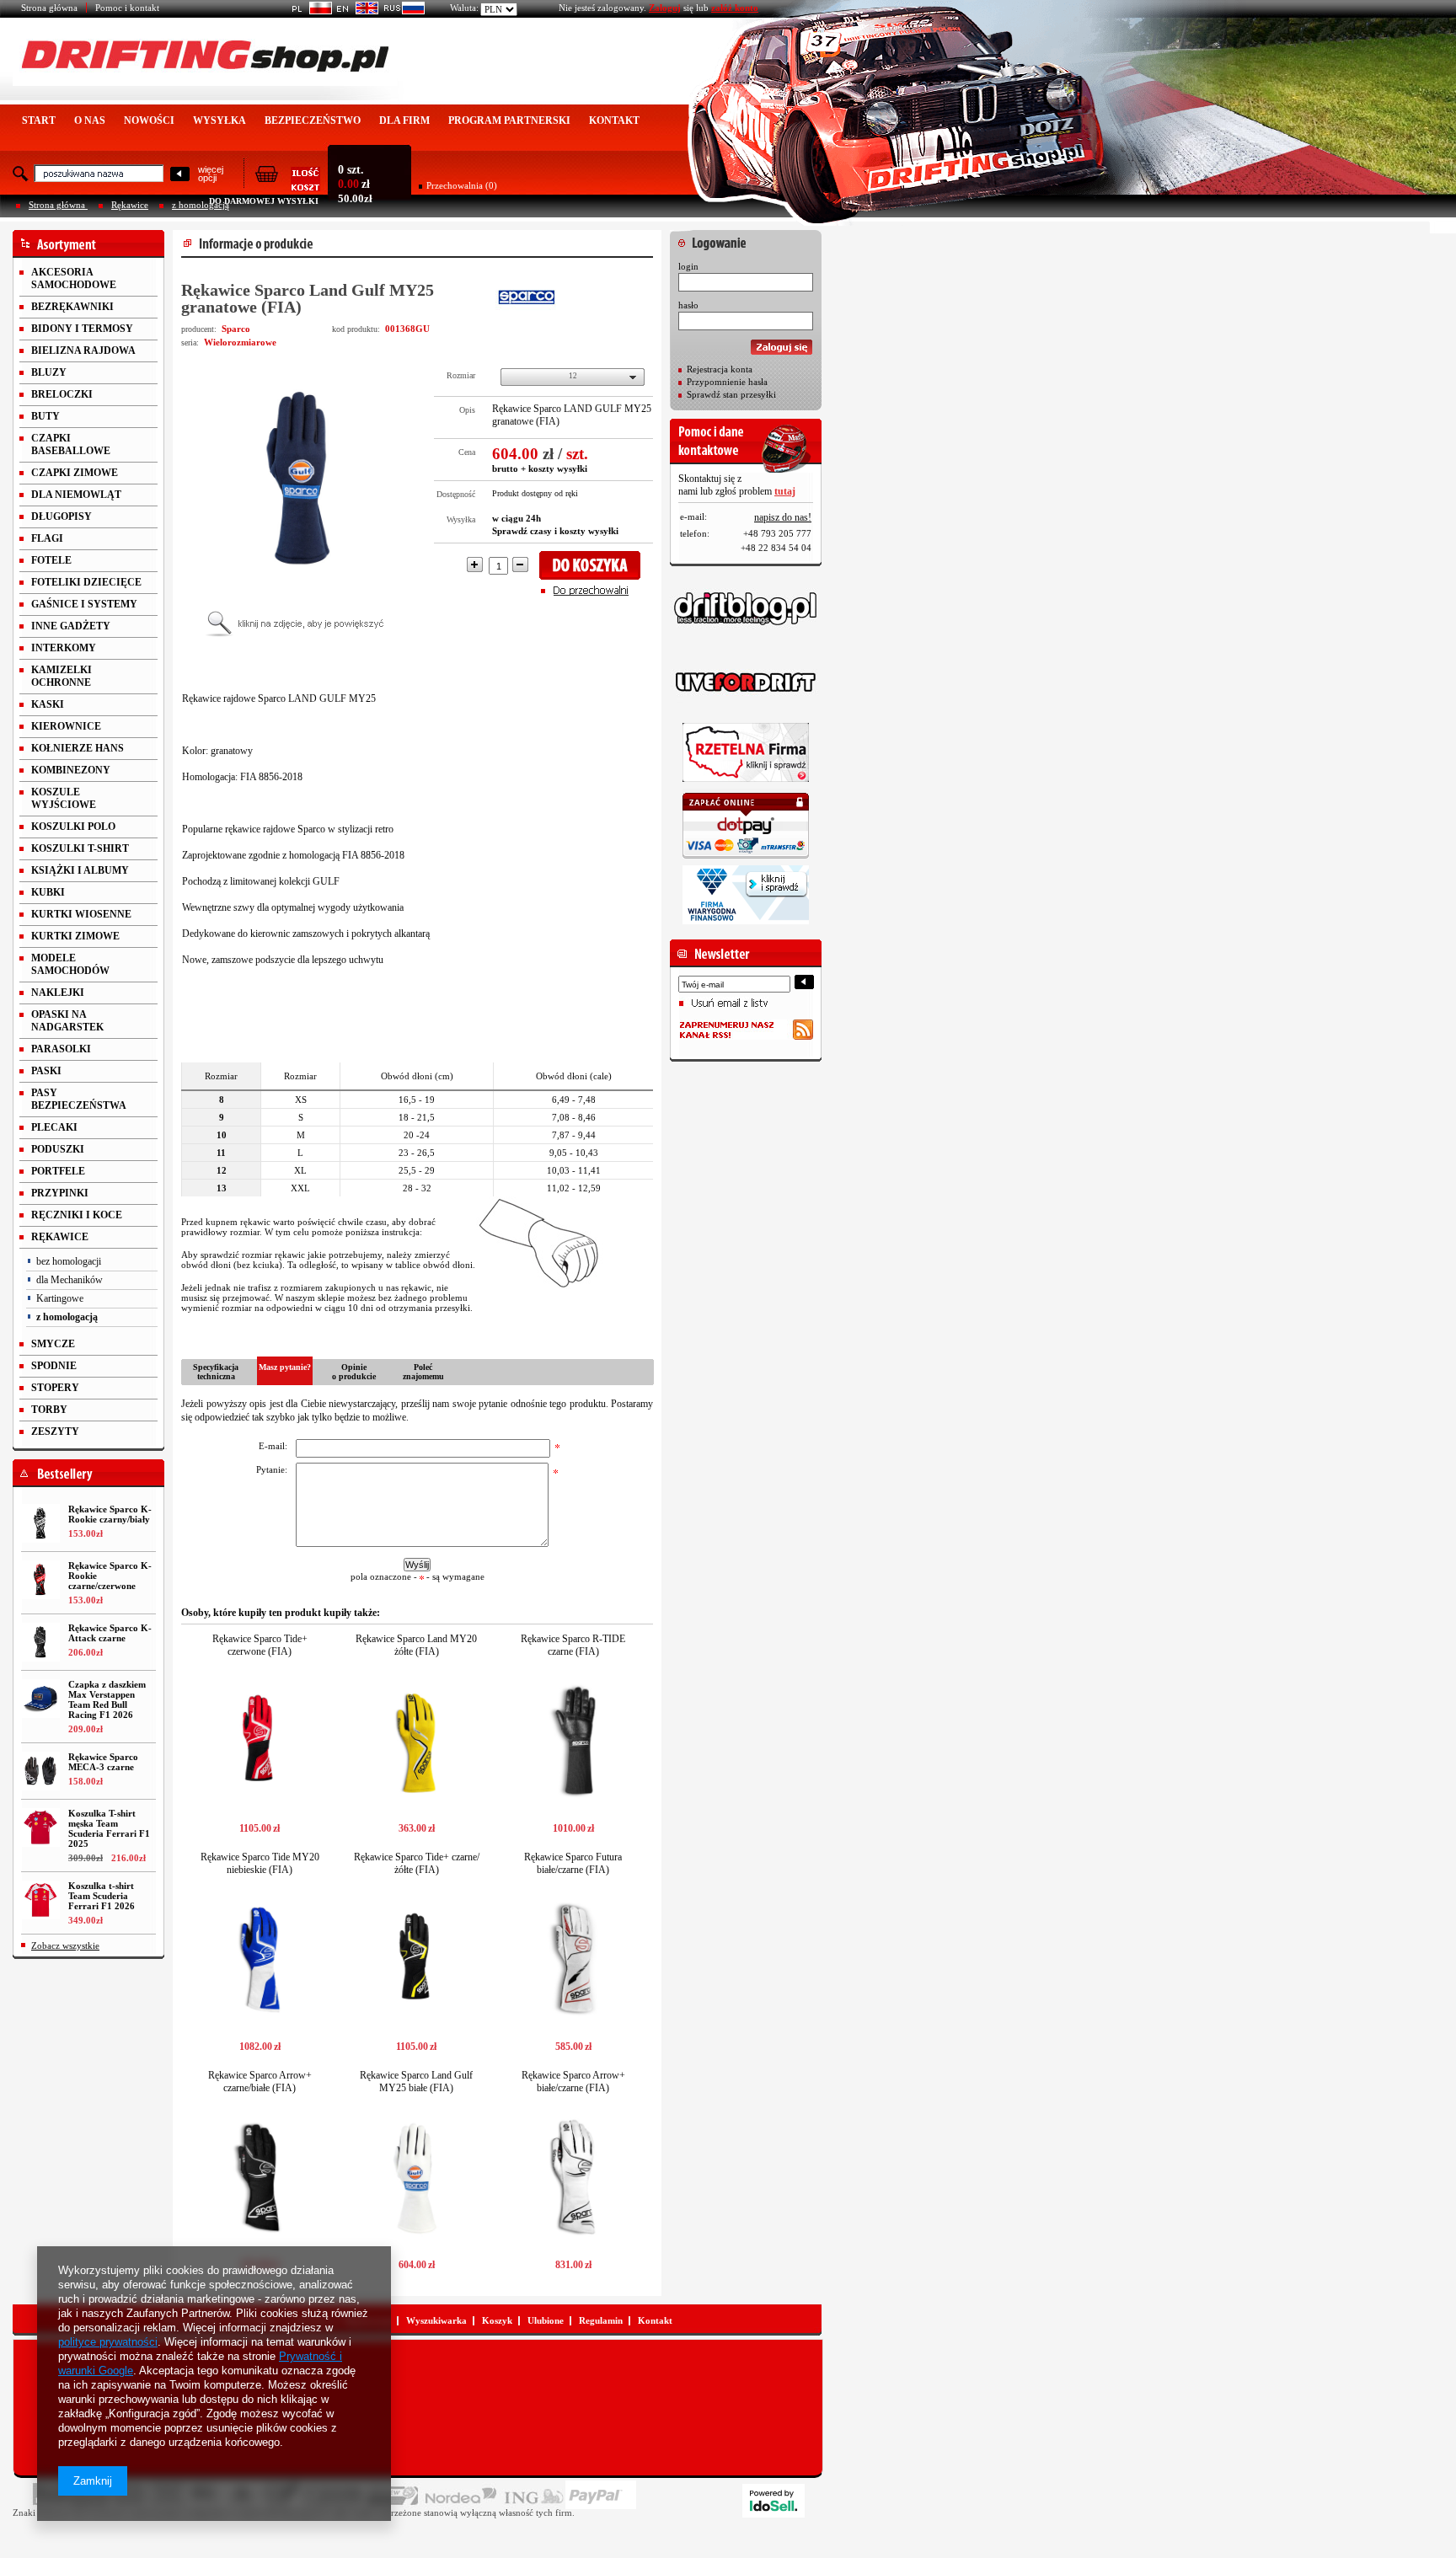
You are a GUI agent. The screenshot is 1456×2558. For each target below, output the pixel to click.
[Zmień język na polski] (309, 11)
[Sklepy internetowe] (773, 2501)
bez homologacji (69, 1261)
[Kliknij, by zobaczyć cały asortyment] (88, 244)
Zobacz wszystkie (65, 1945)
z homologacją (201, 205)
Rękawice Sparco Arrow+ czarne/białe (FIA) (260, 2082)
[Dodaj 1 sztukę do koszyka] (595, 565)
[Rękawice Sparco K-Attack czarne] (40, 1642)
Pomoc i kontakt (127, 8)
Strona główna (49, 8)
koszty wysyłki (558, 468)
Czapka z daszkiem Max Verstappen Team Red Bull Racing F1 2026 (107, 1699)
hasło (688, 305)
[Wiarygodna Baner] (746, 895)
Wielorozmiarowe (240, 342)
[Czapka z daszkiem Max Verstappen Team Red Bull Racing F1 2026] (40, 1699)
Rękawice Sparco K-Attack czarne (110, 1633)
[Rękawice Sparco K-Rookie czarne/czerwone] (40, 1580)
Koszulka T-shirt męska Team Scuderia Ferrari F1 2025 (109, 1828)
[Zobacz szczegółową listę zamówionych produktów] (287, 186)
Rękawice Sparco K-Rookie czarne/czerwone (110, 1576)
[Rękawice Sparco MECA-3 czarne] (40, 1771)
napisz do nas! (783, 517)
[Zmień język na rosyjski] (401, 11)
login (688, 266)
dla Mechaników (70, 1280)
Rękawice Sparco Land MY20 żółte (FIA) (416, 1645)
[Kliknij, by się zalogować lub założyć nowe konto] (746, 238)
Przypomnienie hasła (727, 382)
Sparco (236, 329)
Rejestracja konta (720, 369)
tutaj (785, 491)
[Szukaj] (180, 175)
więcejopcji (211, 174)
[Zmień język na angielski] (355, 11)
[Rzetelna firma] (746, 752)
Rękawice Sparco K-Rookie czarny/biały (110, 1514)
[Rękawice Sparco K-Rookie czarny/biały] (40, 1523)
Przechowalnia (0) (462, 185)
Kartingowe (60, 1298)
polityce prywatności (108, 2342)
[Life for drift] (746, 682)
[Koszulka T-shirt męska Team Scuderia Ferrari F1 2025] (40, 1828)
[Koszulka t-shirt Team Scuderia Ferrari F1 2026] (40, 1900)
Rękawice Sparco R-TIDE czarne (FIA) (573, 1645)
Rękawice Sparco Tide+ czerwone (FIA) (260, 1645)
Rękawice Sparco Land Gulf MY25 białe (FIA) (416, 2082)
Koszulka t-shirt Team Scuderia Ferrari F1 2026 (102, 1896)
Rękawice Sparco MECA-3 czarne (103, 1762)
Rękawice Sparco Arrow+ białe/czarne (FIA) (573, 2082)
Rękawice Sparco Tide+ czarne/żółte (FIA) (417, 1863)
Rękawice (130, 205)
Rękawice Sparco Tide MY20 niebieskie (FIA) (260, 1863)
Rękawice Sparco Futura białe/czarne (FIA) (573, 1863)
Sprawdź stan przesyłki (731, 394)
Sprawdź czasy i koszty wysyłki (555, 531)
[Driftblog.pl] (746, 608)
